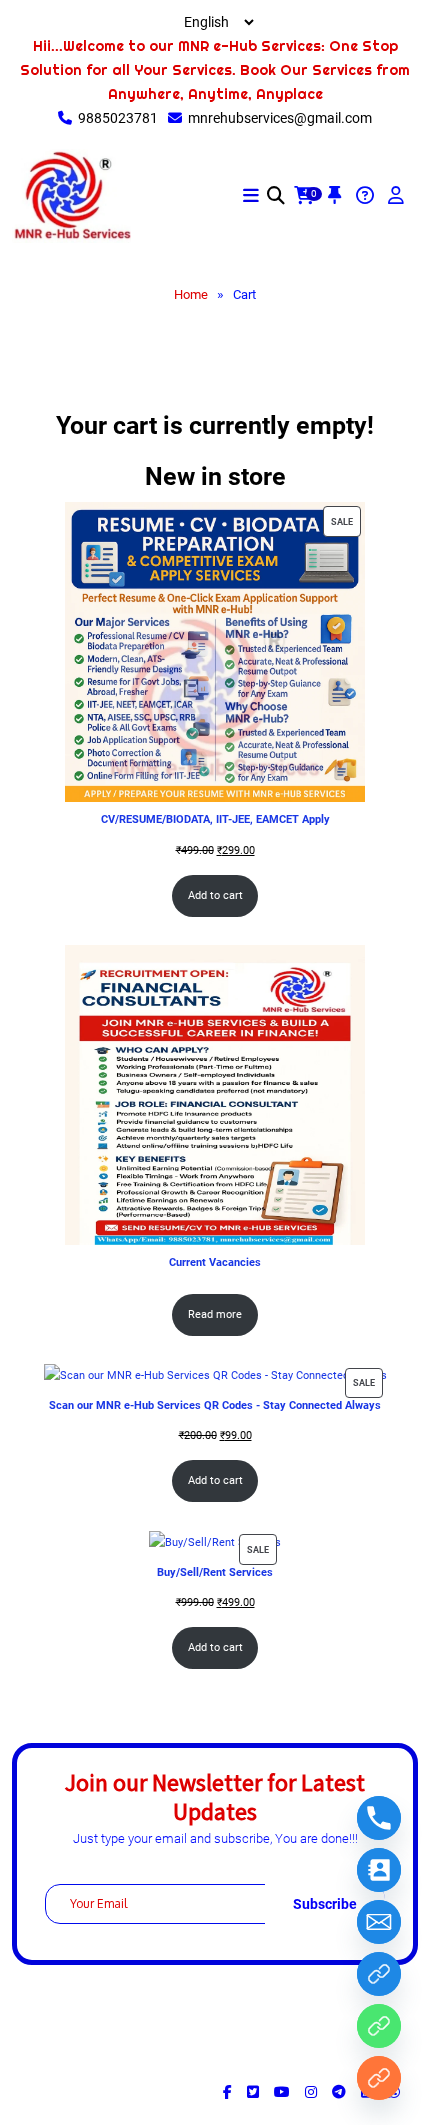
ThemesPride (285, 2067)
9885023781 (118, 118)
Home (191, 294)
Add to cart (215, 895)
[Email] (379, 1922)
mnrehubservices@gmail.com (280, 118)
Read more (215, 1314)
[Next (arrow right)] (395, 1062)
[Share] (320, 22)
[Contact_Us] (379, 1870)
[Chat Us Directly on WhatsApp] (379, 2078)
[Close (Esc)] (364, 22)
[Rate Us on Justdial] (379, 2026)
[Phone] (379, 1818)
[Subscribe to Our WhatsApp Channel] (379, 1974)
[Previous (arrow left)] (35, 1062)
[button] (251, 196)
